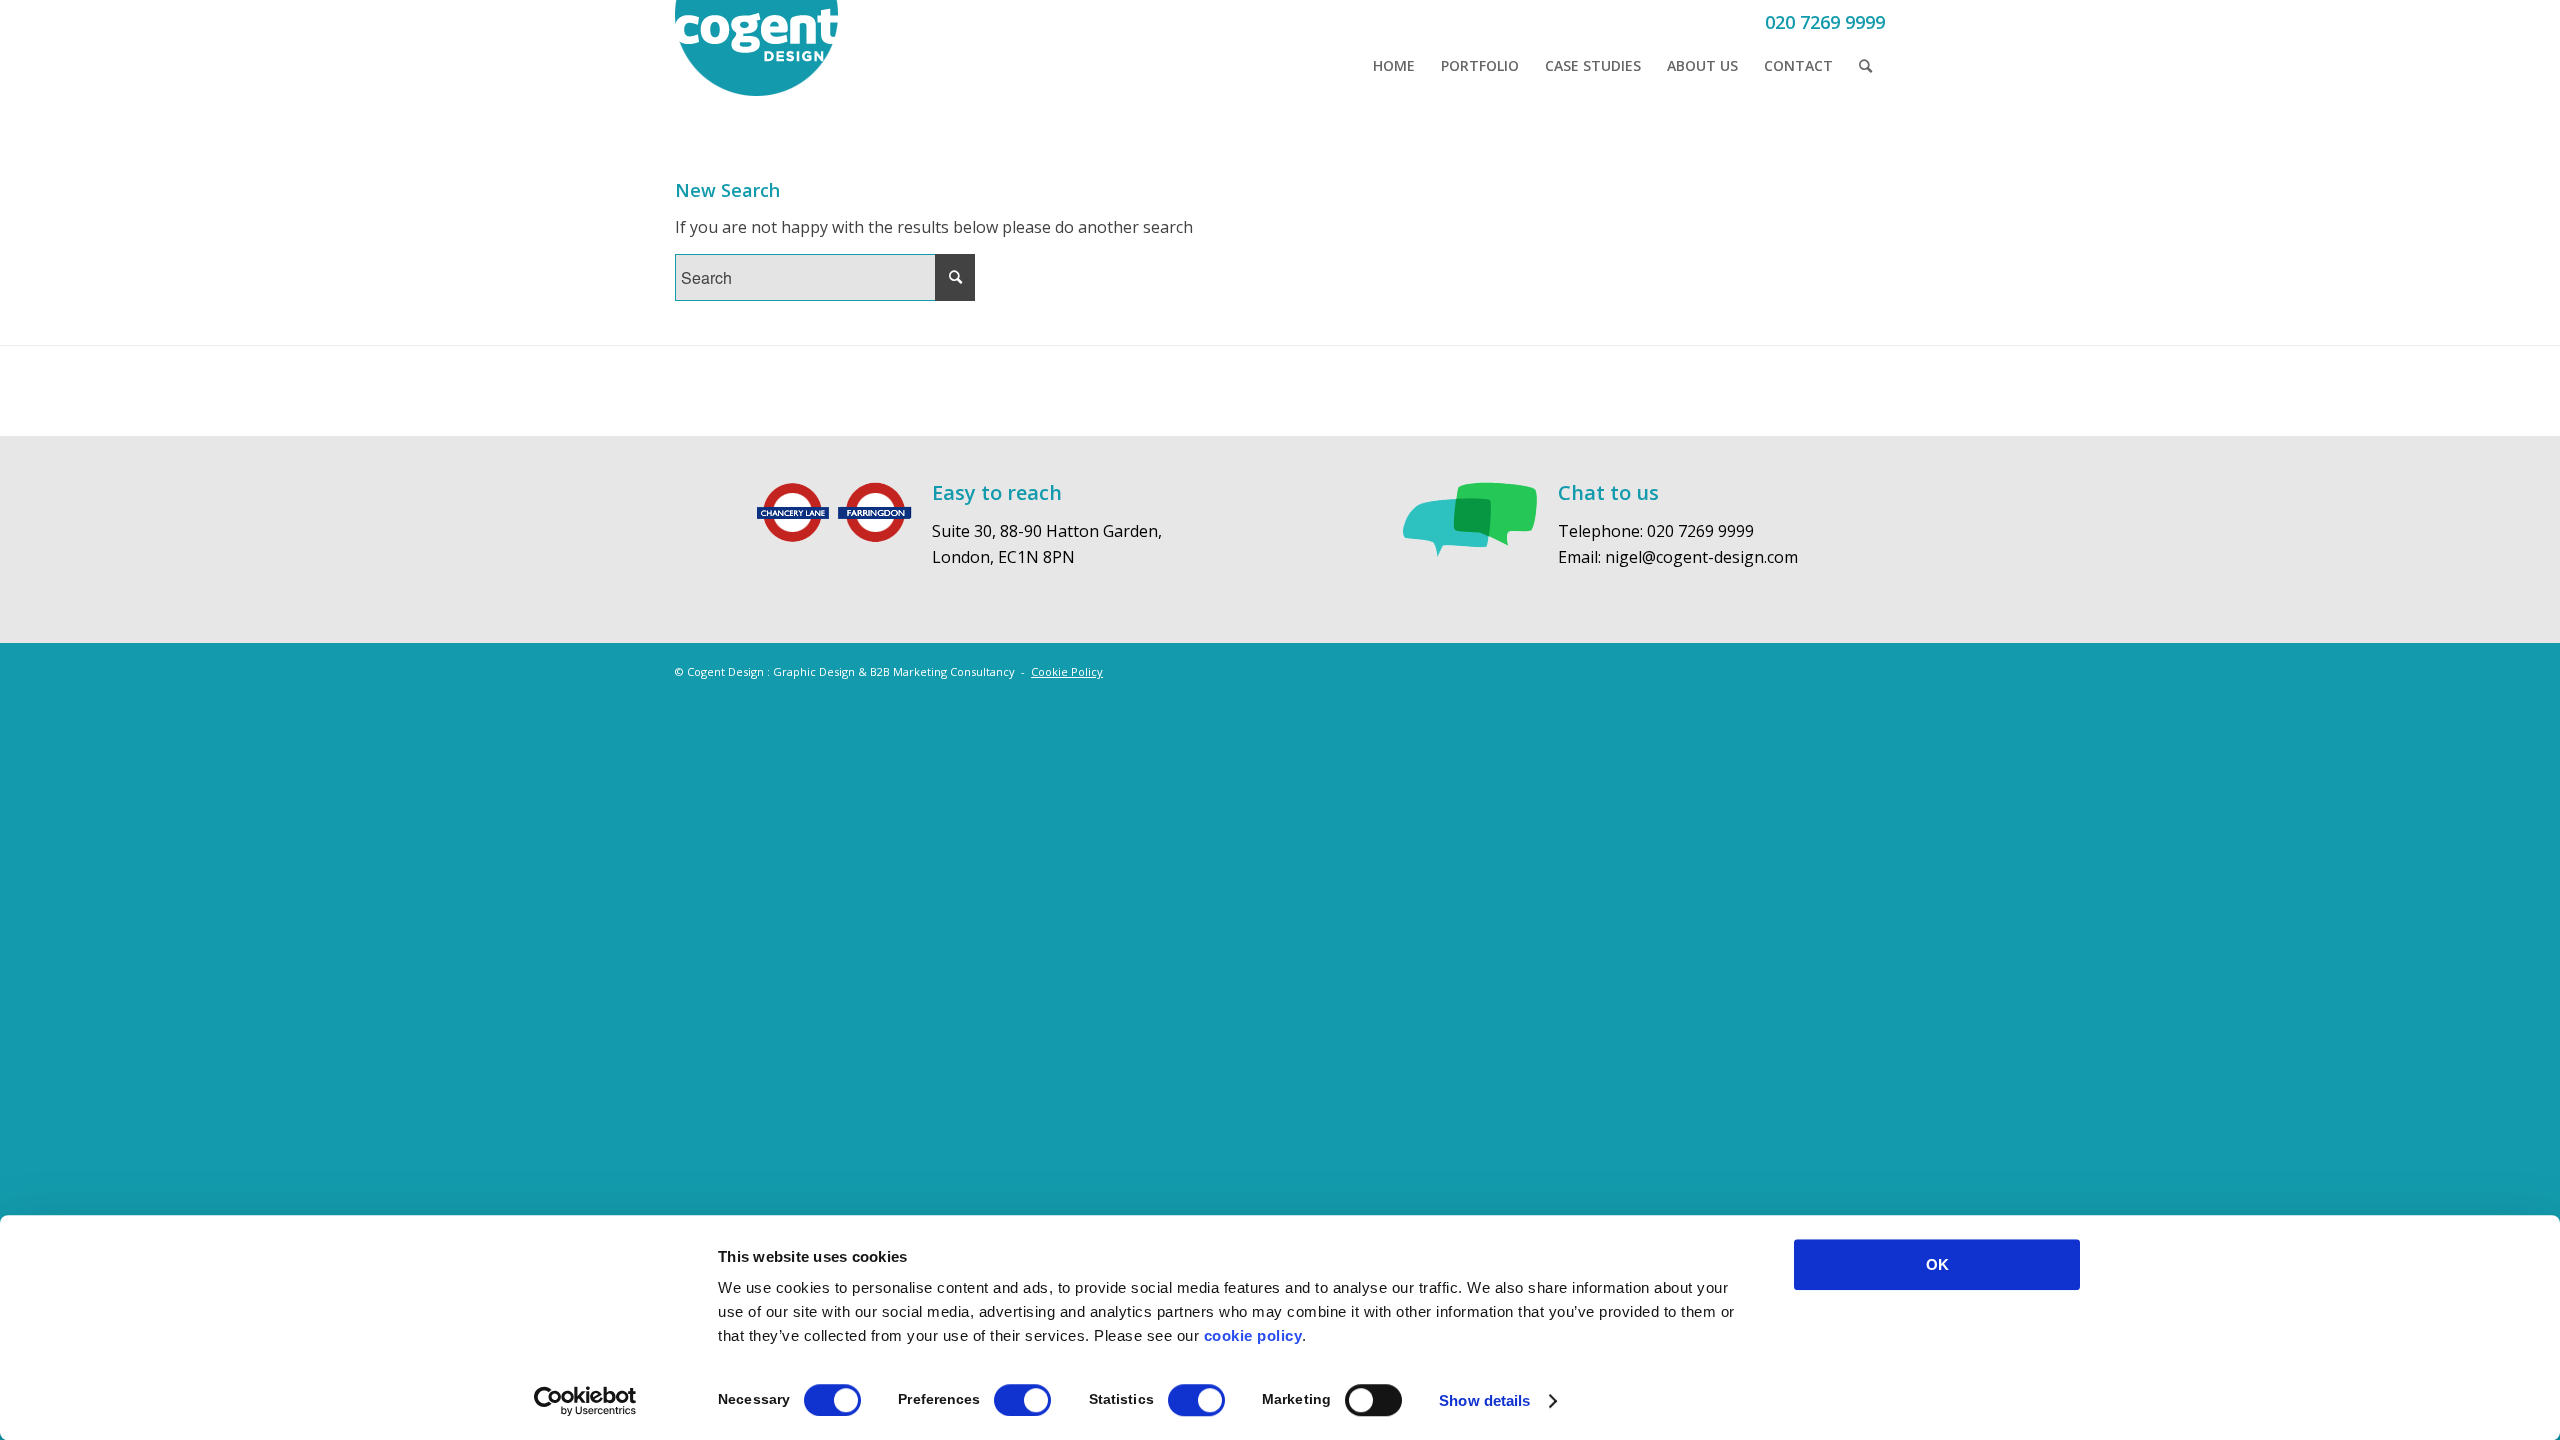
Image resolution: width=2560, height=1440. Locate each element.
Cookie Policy (1067, 671)
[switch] (1022, 1400)
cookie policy (1253, 1335)
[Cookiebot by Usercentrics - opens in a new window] (585, 1401)
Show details (1484, 1400)
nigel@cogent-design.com (1701, 557)
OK (1937, 1264)
